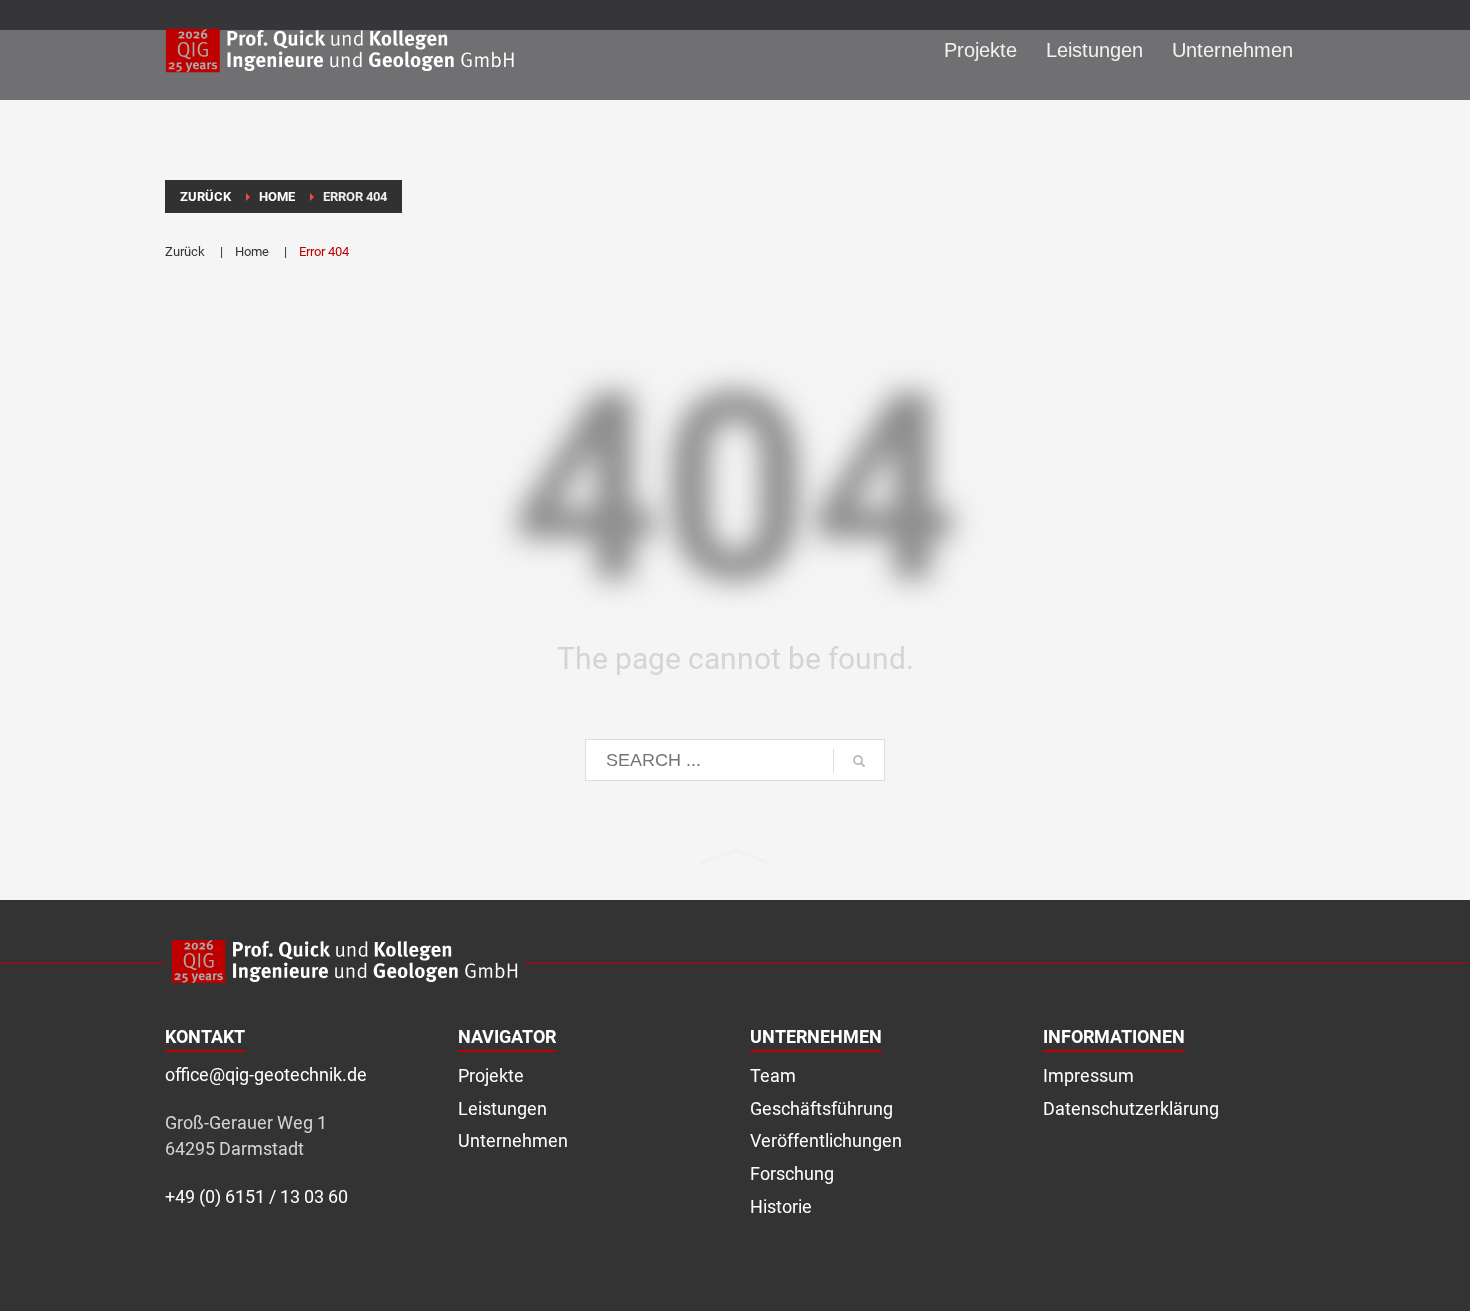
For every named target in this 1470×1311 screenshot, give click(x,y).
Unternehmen (513, 1140)
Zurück (185, 251)
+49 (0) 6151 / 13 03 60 (256, 1196)
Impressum (1088, 1075)
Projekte (491, 1075)
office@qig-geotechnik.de (266, 1074)
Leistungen (502, 1108)
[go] (859, 761)
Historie (781, 1206)
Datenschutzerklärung (1131, 1108)
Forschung (792, 1173)
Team (773, 1075)
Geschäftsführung (821, 1108)
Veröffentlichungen (826, 1140)
